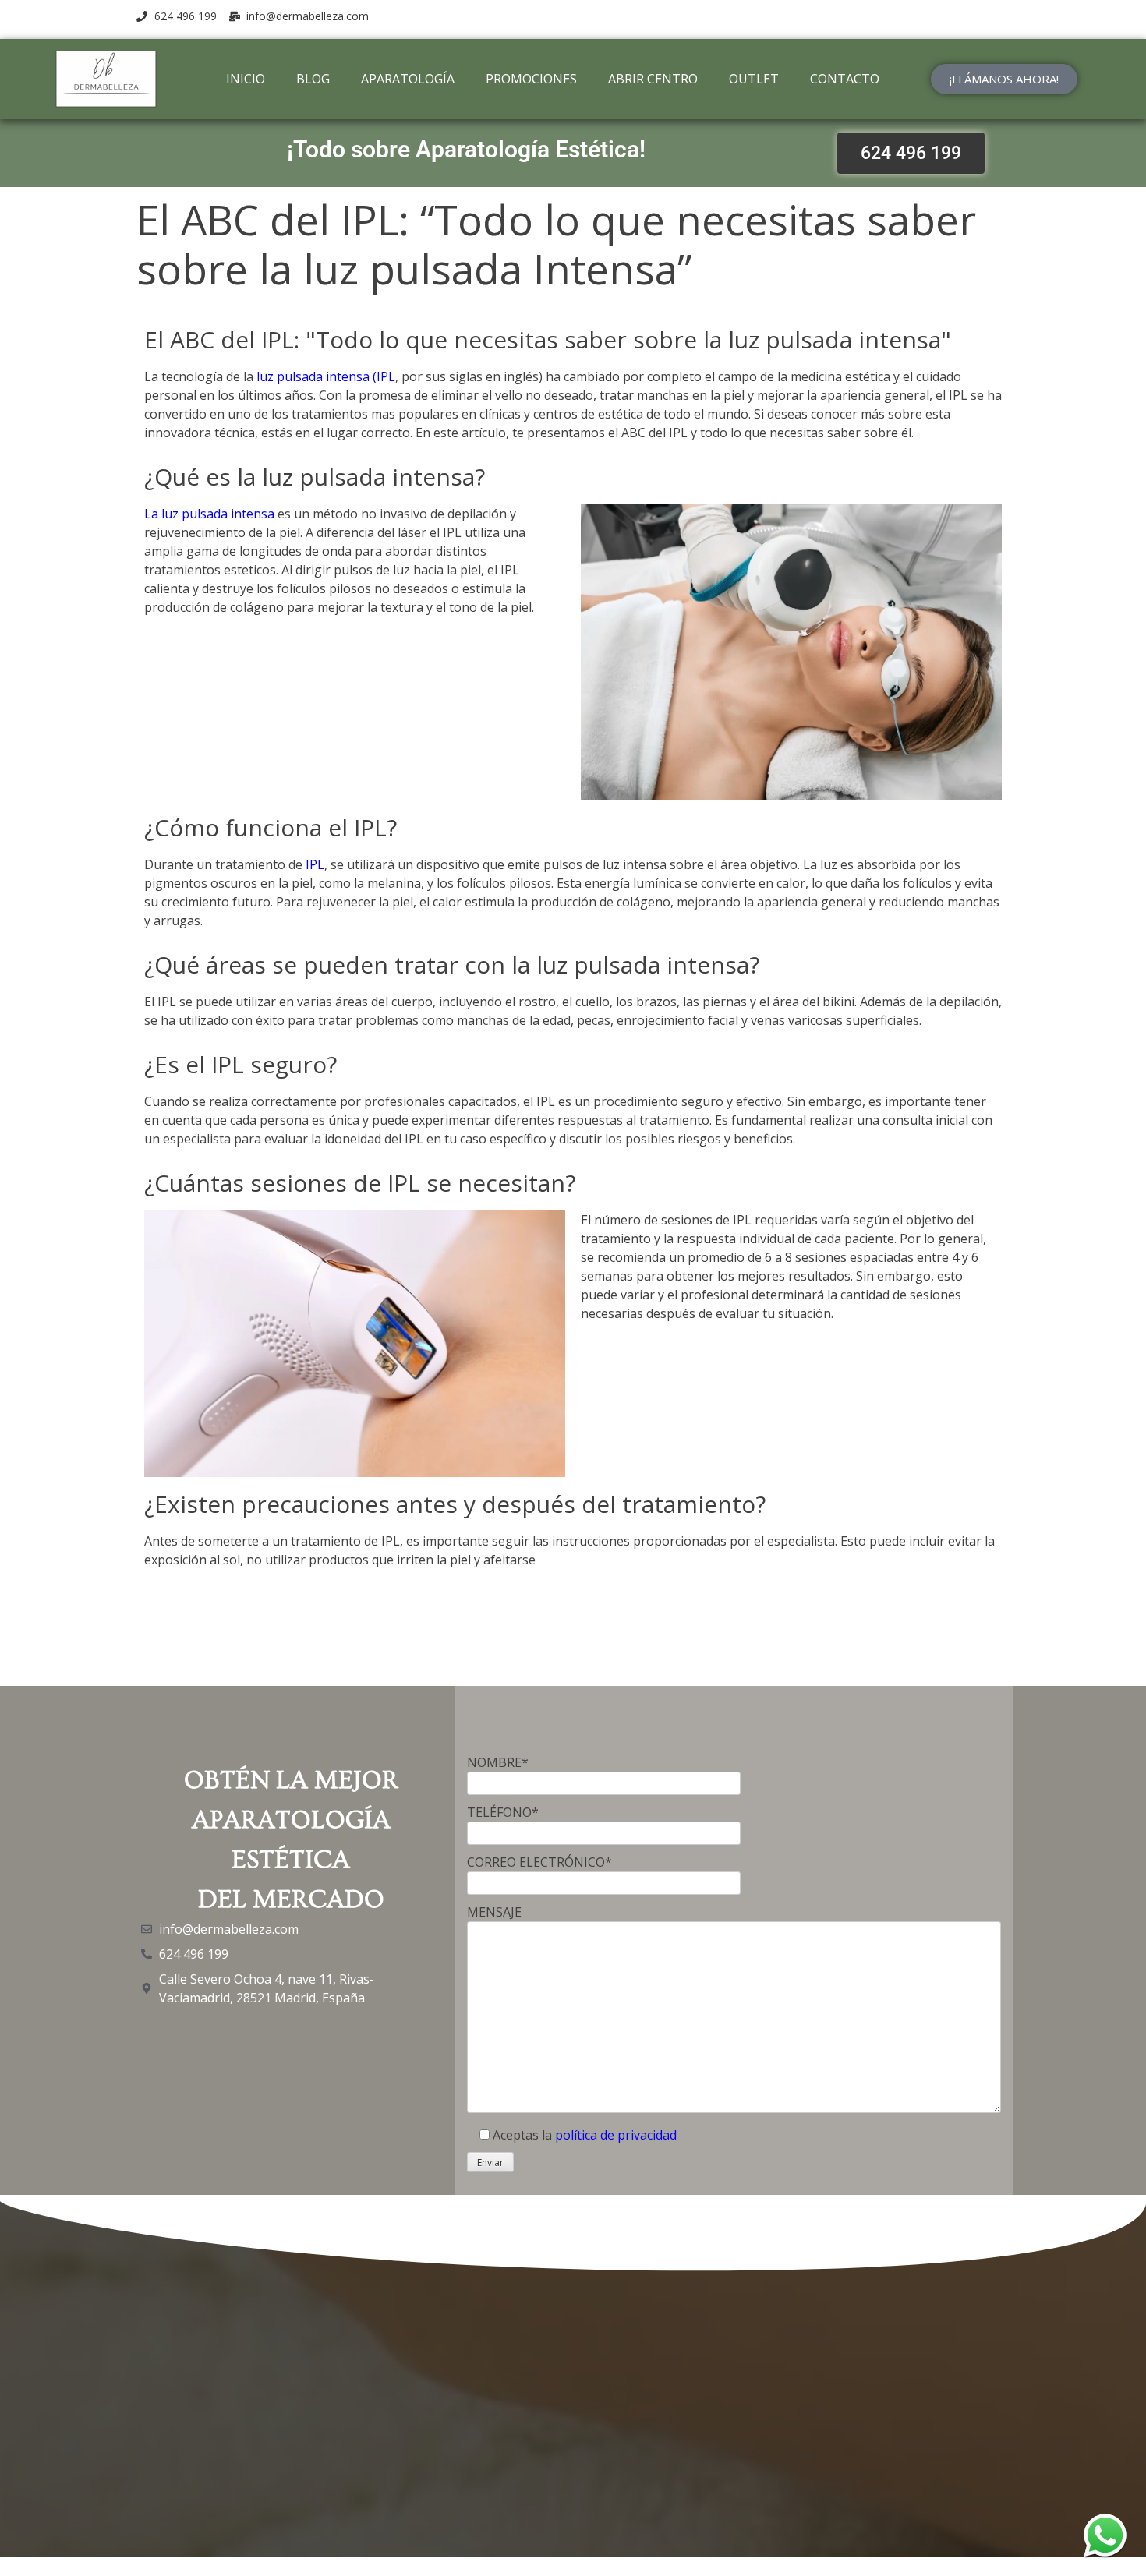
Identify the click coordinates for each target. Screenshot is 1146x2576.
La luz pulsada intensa (209, 514)
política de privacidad (616, 2135)
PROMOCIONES (531, 79)
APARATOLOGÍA (408, 79)
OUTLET (754, 79)
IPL (313, 864)
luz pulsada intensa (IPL (326, 376)
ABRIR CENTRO (653, 79)
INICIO (246, 79)
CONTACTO (845, 79)
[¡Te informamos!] (1105, 2535)
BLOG (313, 79)
